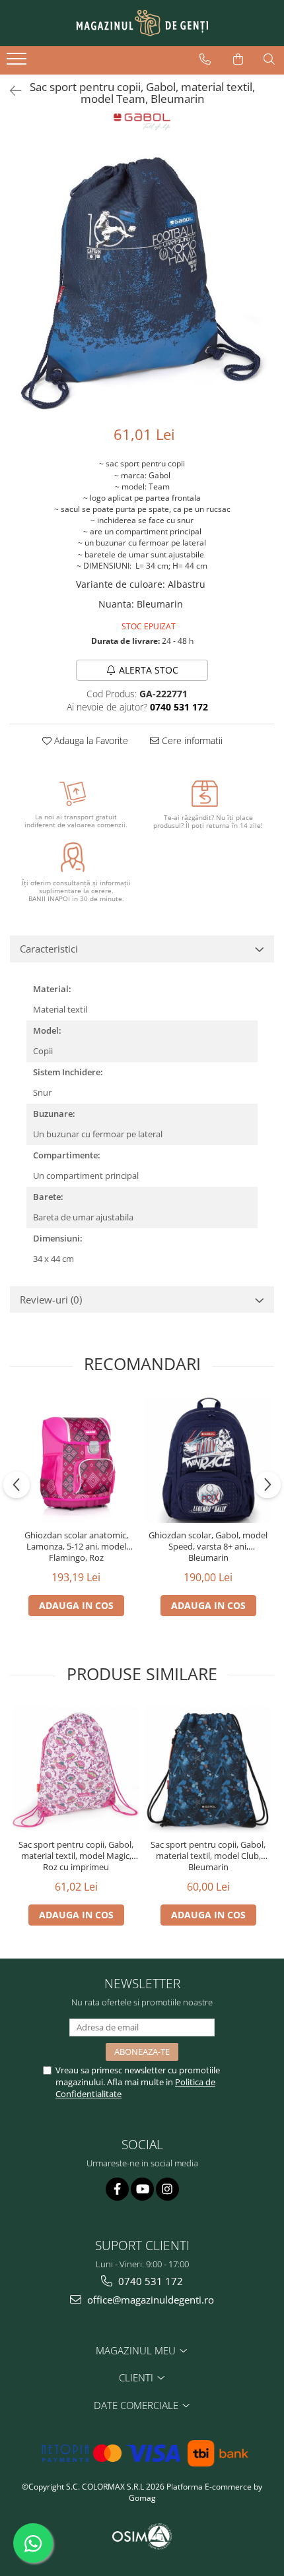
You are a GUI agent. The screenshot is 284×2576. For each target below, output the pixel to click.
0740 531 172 (149, 2281)
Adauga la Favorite (90, 740)
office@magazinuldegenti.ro (149, 2300)
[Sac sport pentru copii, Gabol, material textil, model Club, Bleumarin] (208, 1769)
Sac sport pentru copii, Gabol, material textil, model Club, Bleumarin (208, 1856)
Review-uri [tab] (51, 1300)
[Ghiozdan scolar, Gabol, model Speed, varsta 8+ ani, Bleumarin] (208, 1460)
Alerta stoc (149, 670)
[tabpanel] (142, 279)
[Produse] (18, 63)
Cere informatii (191, 740)
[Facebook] (117, 2189)
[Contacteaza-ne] (205, 59)
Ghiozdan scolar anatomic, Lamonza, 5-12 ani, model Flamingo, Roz (76, 1547)
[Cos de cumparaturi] (238, 59)
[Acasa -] (142, 23)
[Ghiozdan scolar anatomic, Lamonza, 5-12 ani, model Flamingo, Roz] (76, 1460)
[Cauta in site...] (269, 59)
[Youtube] (142, 2189)
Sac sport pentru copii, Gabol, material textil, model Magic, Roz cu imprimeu (76, 1856)
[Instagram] (167, 2189)
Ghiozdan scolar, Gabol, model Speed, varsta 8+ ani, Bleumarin (208, 1547)
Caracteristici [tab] (49, 949)
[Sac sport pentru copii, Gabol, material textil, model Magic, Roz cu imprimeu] (76, 1769)
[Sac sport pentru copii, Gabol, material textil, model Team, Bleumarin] (142, 279)
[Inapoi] (10, 91)
